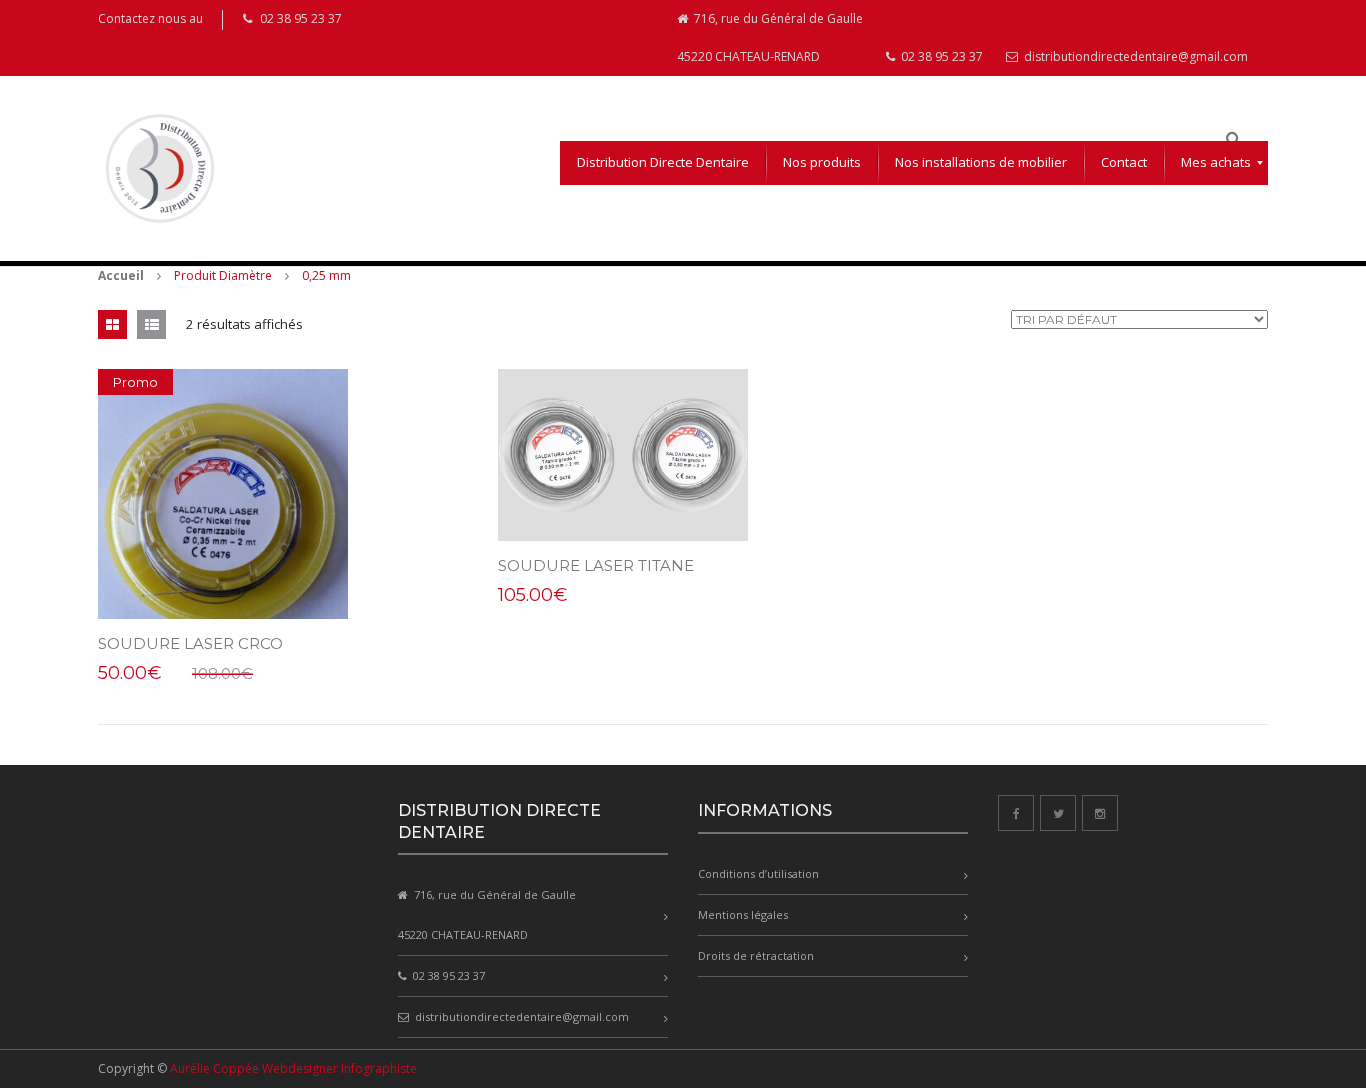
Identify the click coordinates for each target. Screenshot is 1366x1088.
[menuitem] (663, 163)
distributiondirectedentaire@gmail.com (1134, 56)
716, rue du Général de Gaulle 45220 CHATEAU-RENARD (770, 37)
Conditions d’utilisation (758, 873)
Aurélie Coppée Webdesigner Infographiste (293, 1068)
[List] (151, 324)
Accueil (121, 275)
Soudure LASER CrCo (190, 643)
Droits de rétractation (756, 955)
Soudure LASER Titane (596, 565)
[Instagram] (1100, 813)
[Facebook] (1016, 813)
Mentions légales (743, 914)
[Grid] (112, 324)
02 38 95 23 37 (940, 56)
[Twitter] (1058, 813)
